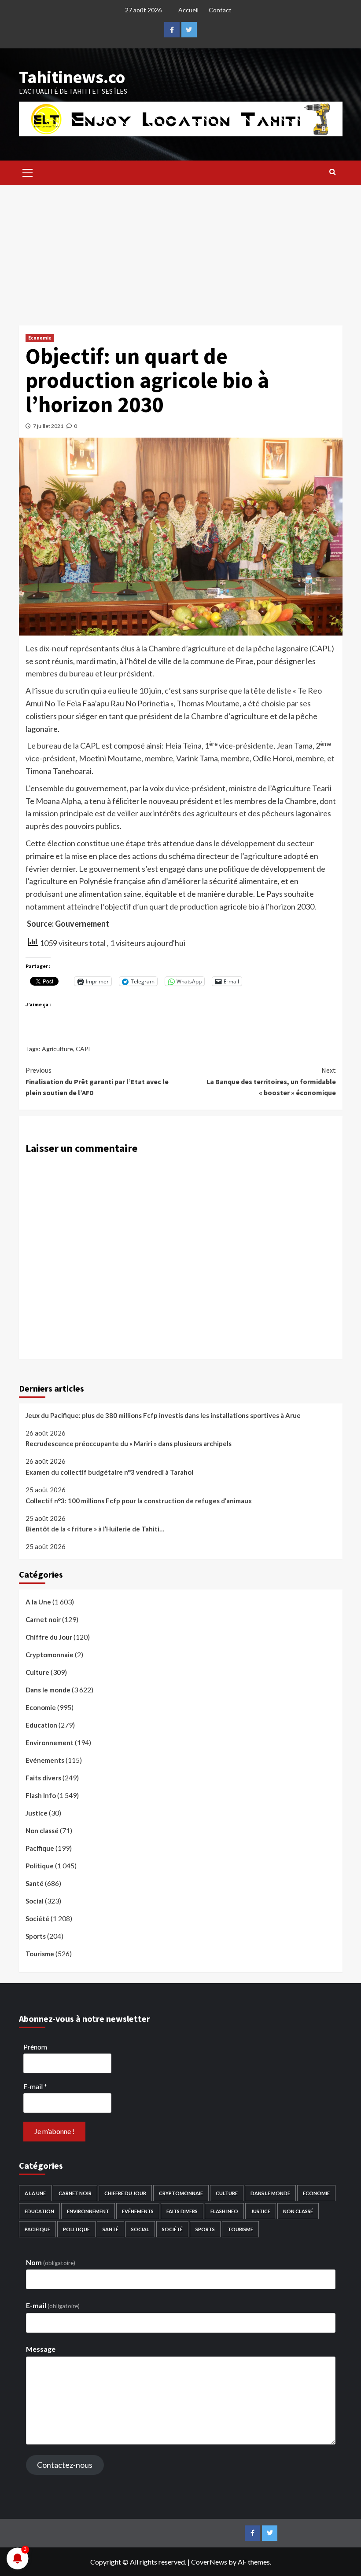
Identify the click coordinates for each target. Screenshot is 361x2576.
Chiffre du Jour (49, 1637)
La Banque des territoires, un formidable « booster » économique (271, 1081)
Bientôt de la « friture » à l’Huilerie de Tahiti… (95, 1529)
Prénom (35, 2047)
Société (37, 1918)
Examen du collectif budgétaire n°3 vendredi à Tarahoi (109, 1472)
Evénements (45, 1760)
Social (35, 1901)
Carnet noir (43, 1619)
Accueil (188, 10)
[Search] (333, 172)
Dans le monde (48, 1690)
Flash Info (41, 1795)
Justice (37, 1813)
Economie (40, 338)
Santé (35, 1883)
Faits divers (43, 1778)
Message (41, 2349)
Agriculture (57, 1049)
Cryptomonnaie (50, 1655)
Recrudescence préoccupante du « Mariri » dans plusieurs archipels (129, 1443)
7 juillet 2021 (48, 426)
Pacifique (40, 1848)
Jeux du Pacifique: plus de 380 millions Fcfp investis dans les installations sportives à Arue (163, 1415)
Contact (220, 10)
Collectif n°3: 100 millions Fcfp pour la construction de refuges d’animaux (139, 1501)
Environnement (50, 1743)
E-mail (35, 2086)
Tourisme (40, 1954)
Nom (51, 2262)
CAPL (84, 1049)
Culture (37, 1672)
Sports (36, 1936)
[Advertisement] (180, 251)
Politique (40, 1866)
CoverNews (209, 2562)
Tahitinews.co (72, 77)
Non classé (42, 1831)
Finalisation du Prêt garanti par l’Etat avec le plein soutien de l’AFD (97, 1081)
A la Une (38, 1602)
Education (41, 1725)
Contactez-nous (65, 2465)
